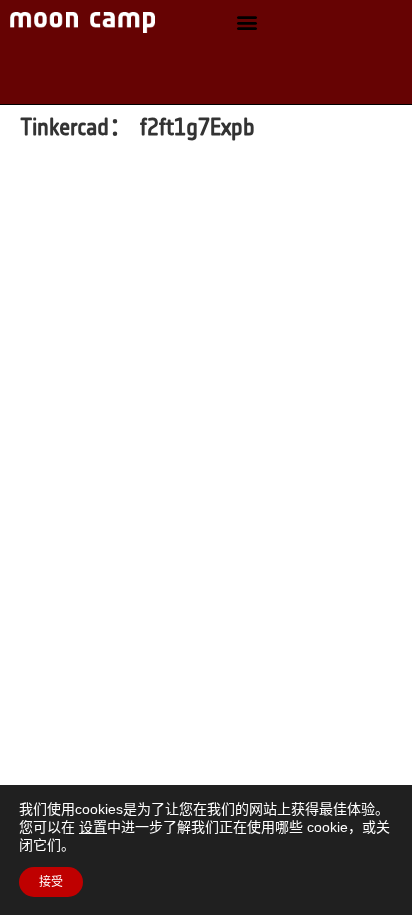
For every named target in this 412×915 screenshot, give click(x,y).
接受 (51, 882)
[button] (247, 22)
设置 (93, 827)
